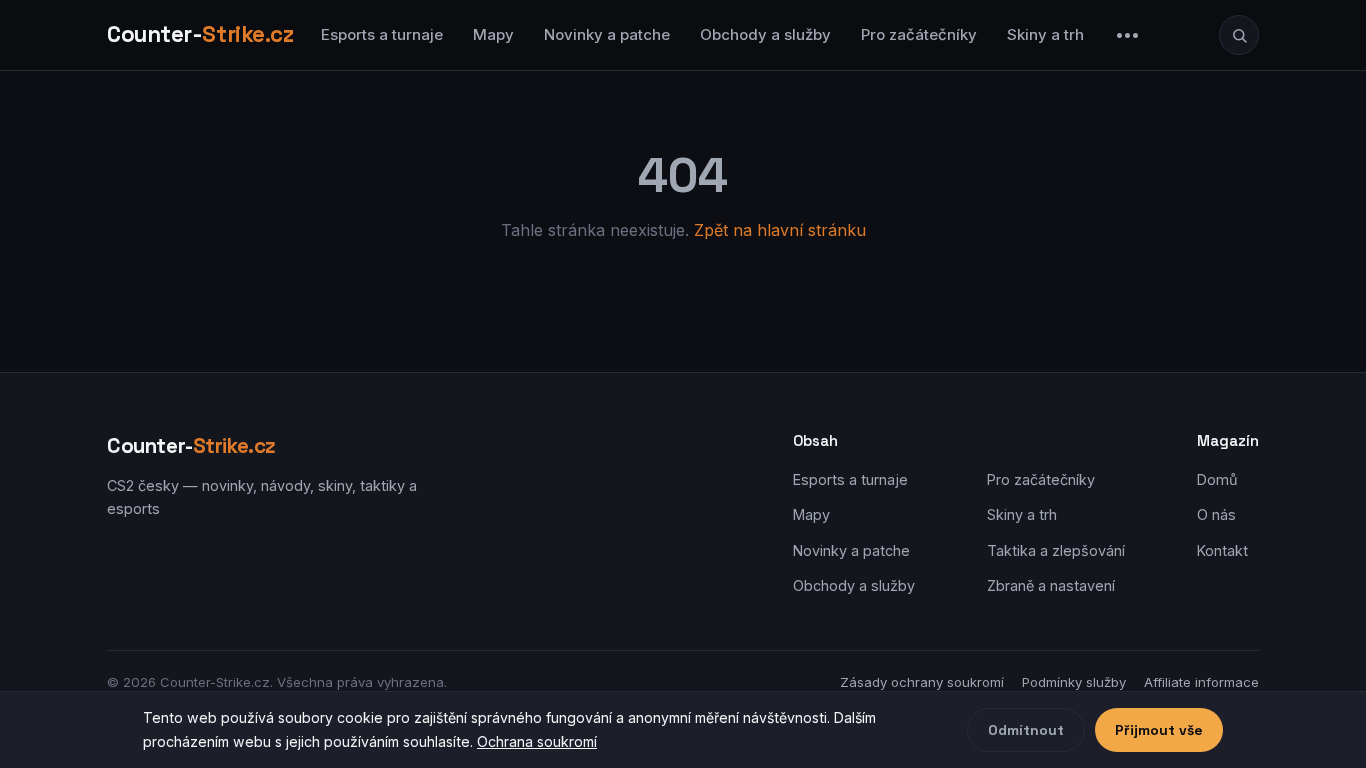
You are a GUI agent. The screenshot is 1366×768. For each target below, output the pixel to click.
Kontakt (1222, 550)
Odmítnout (1026, 730)
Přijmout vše (1159, 730)
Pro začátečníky (919, 34)
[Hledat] (1239, 35)
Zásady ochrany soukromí (922, 682)
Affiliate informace (1201, 682)
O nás (1216, 514)
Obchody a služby (765, 34)
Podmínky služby (1074, 682)
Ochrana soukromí (537, 741)
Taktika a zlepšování (1056, 550)
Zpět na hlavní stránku (780, 230)
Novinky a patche (607, 34)
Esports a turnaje (382, 34)
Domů (1217, 479)
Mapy (493, 34)
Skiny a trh (1045, 34)
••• (1128, 34)
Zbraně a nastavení (1051, 585)
